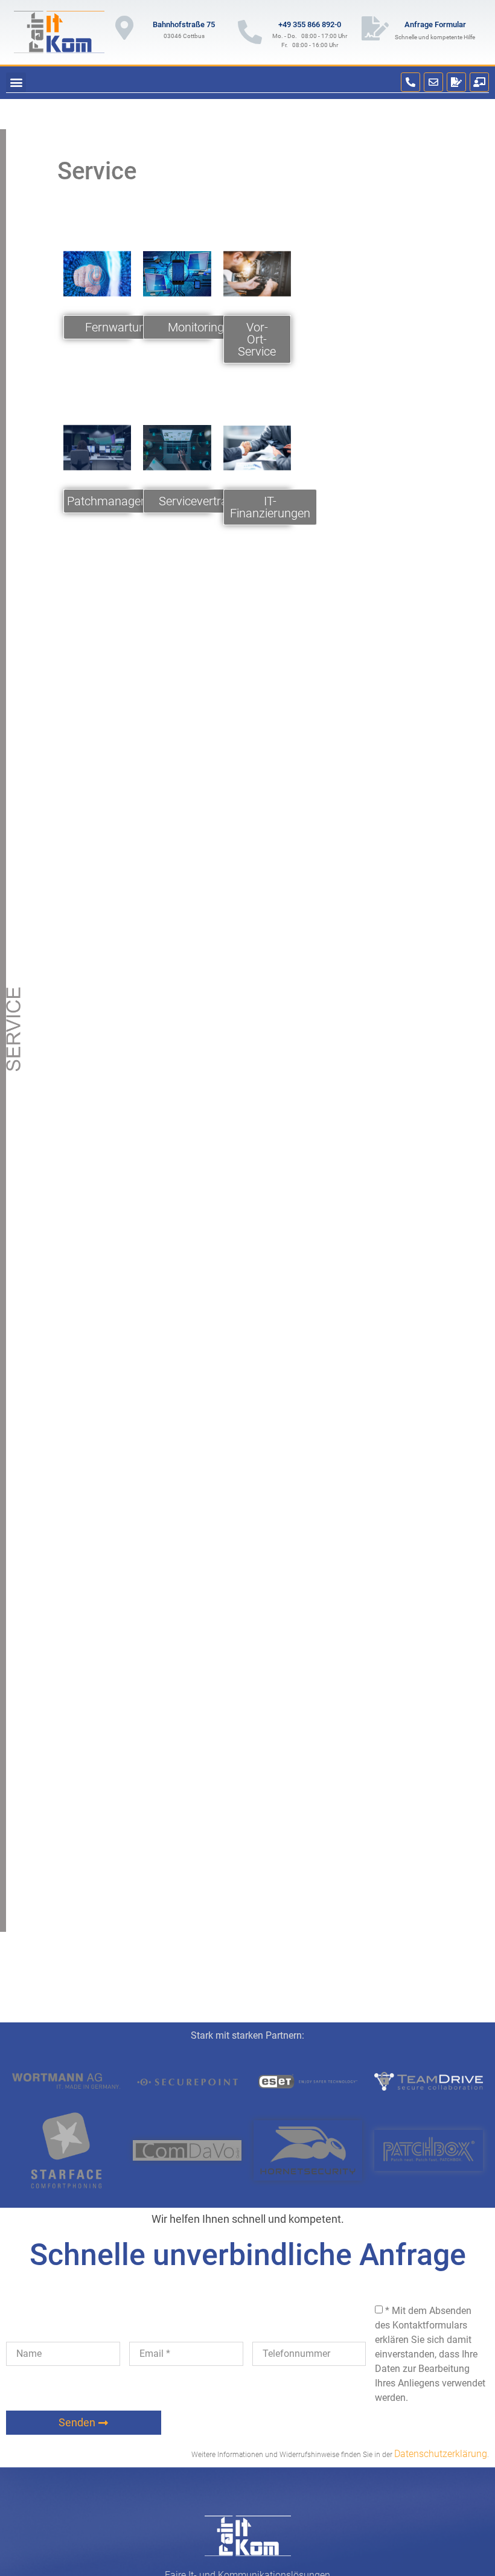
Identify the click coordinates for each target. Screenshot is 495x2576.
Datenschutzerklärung (441, 2454)
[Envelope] (433, 82)
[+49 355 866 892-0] (250, 32)
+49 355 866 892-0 (310, 24)
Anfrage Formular (435, 24)
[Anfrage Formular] (375, 28)
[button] (16, 82)
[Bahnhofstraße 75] (124, 28)
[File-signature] (456, 82)
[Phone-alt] (410, 82)
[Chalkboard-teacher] (479, 82)
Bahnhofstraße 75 (184, 24)
